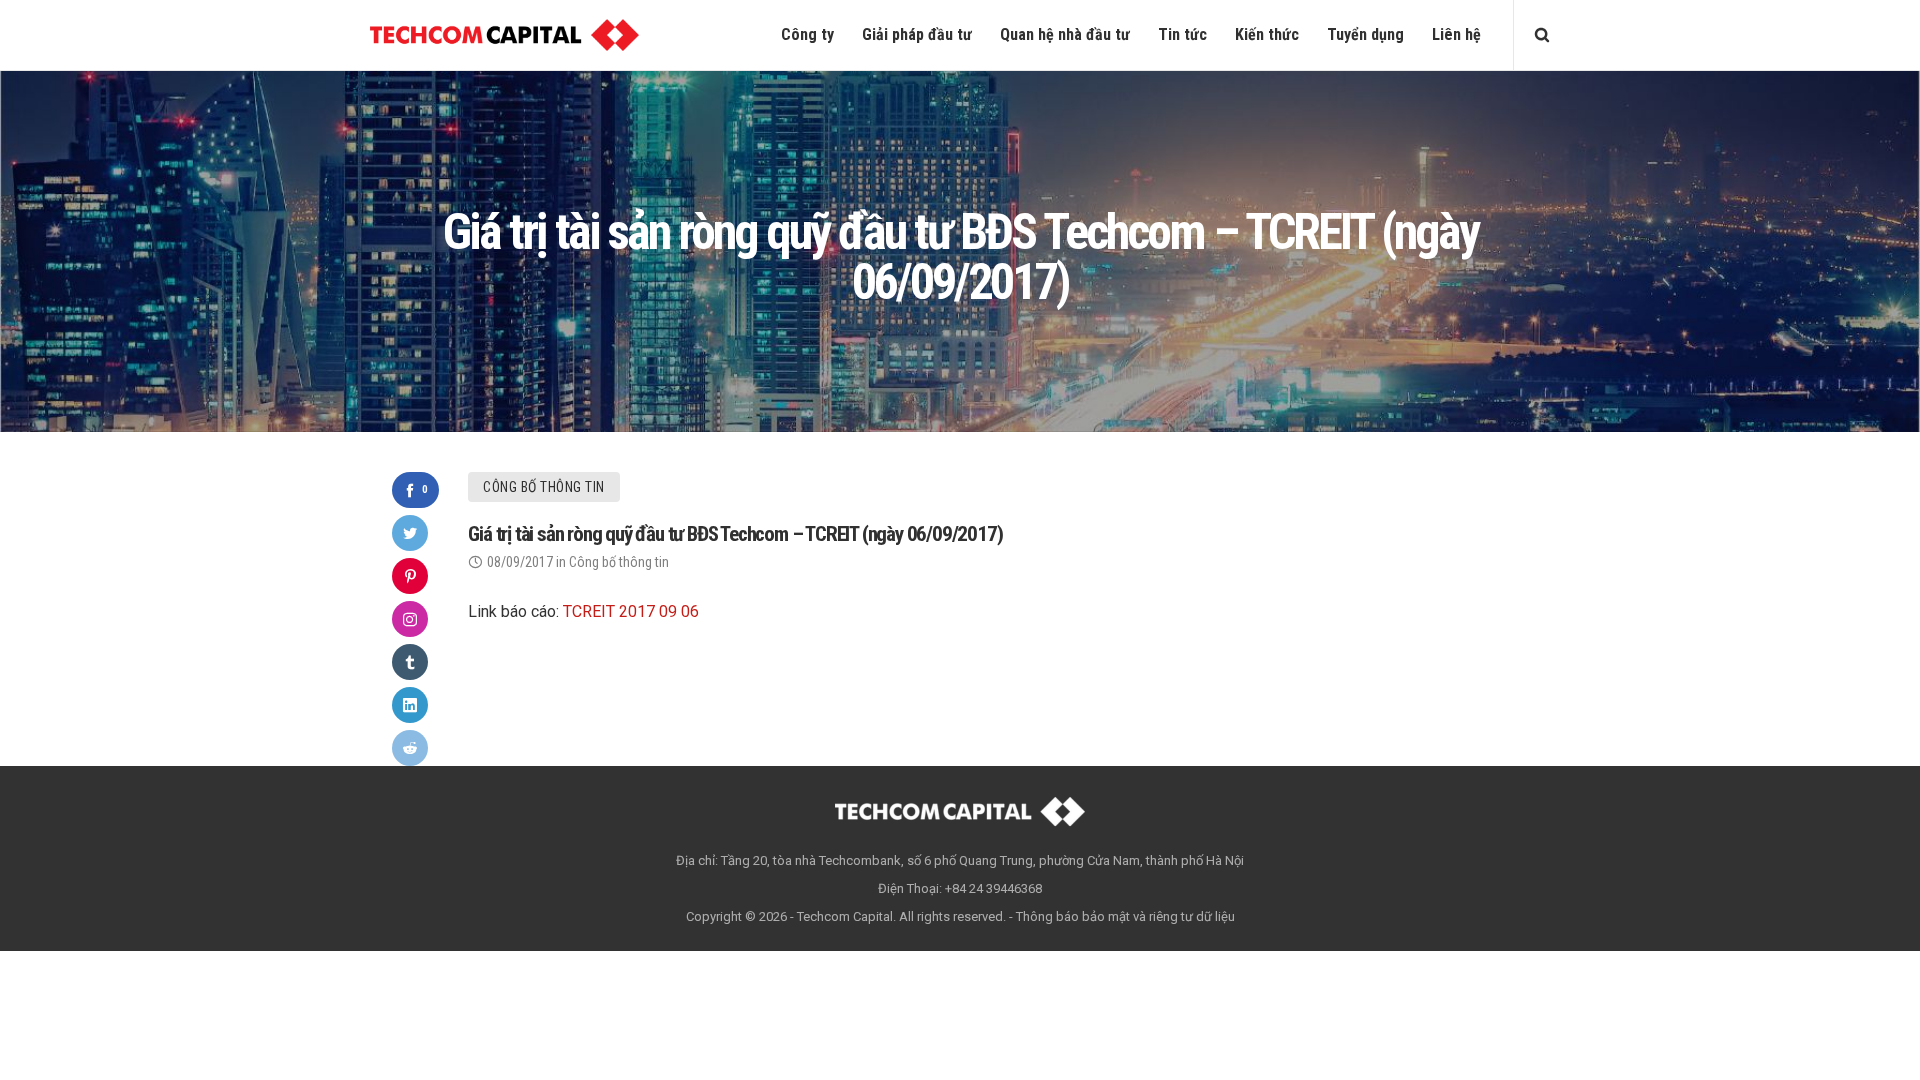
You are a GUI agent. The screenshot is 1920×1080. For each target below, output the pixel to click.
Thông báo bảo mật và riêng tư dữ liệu (1125, 916)
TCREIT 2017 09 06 (631, 611)
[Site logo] (504, 35)
